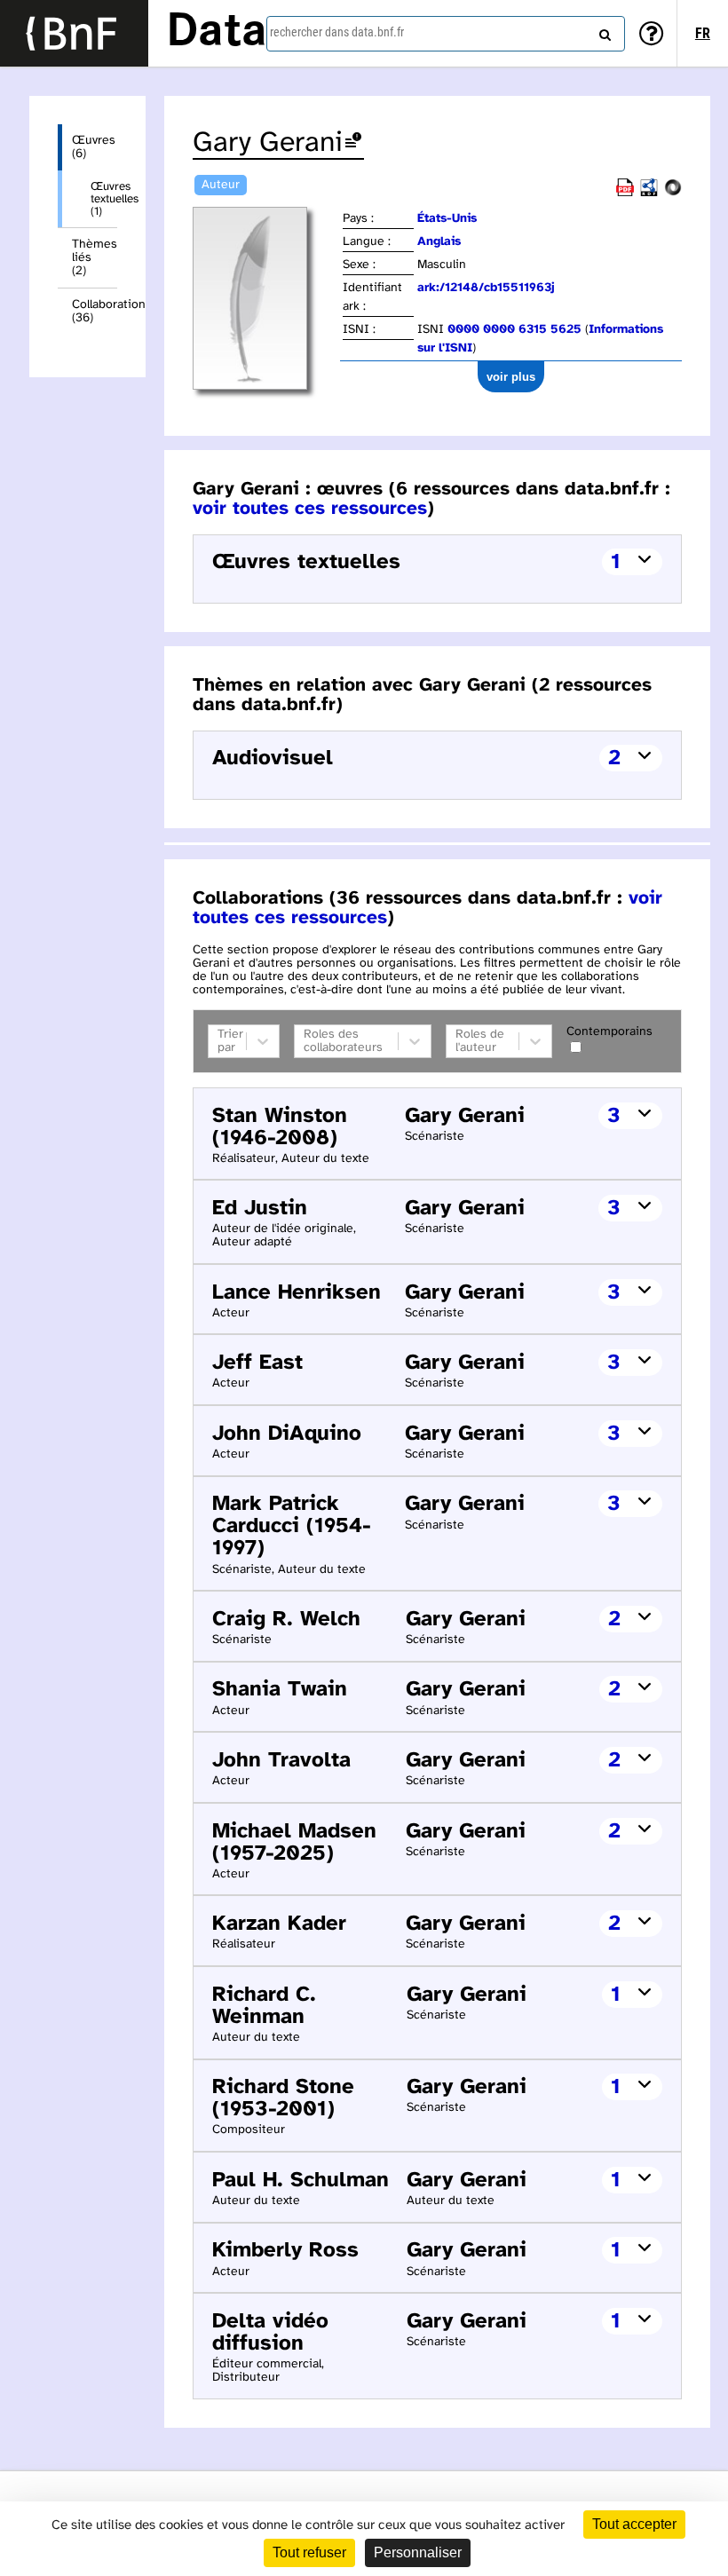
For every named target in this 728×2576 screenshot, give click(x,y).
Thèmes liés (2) (95, 258)
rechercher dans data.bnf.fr (337, 32)
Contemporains (609, 1032)
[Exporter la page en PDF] (625, 193)
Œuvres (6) (94, 147)
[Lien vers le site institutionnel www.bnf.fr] (74, 33)
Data (217, 33)
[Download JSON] (673, 193)
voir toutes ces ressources (310, 509)
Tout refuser (309, 2552)
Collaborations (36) (95, 312)
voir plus (511, 377)
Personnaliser (418, 2552)
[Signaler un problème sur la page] (353, 143)
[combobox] (446, 34)
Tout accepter (634, 2524)
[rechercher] (603, 31)
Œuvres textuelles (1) (104, 199)
